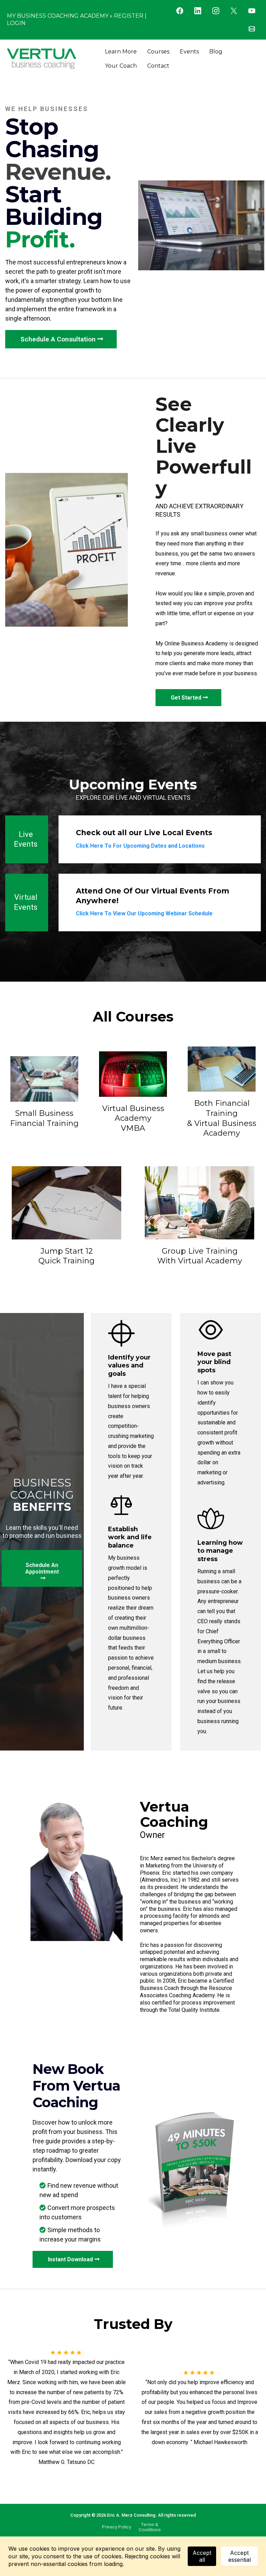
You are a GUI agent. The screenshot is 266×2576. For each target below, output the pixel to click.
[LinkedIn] (198, 11)
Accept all (202, 2556)
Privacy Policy (116, 2527)
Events (189, 52)
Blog (216, 52)
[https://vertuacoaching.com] (42, 59)
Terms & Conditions (150, 2527)
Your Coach (121, 66)
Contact (158, 66)
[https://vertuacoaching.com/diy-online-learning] (44, 1078)
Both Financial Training (222, 1108)
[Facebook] (180, 11)
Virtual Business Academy (133, 1113)
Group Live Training (200, 1251)
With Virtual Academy (200, 1261)
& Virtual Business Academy (222, 1128)
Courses (158, 52)
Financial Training (44, 1123)
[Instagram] (216, 11)
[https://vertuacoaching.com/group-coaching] (199, 1203)
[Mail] (252, 29)
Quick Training (66, 1261)
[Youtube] (252, 11)
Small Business (44, 1113)
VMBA (133, 1128)
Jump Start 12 (67, 1251)
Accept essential (240, 2556)
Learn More (121, 52)
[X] (234, 11)
